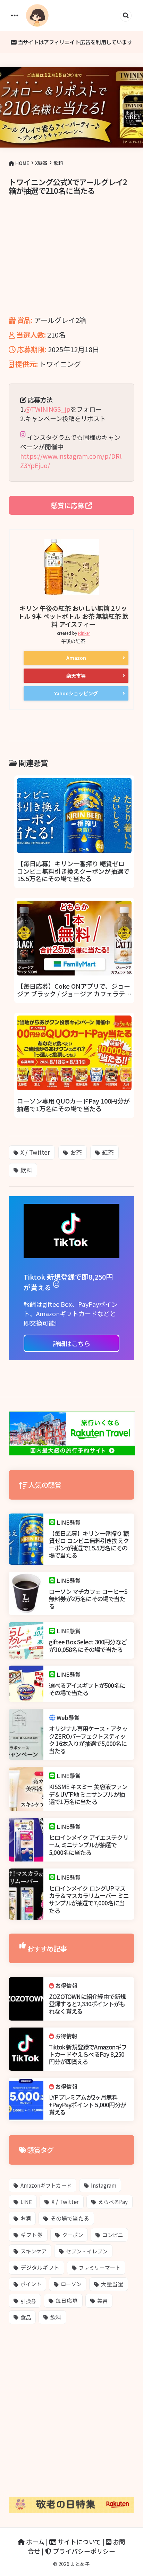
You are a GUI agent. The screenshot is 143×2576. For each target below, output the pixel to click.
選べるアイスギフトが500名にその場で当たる (87, 1689)
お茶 (76, 1152)
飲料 (58, 163)
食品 (26, 2317)
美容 (102, 2301)
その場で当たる (70, 2218)
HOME (22, 163)
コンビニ (113, 2235)
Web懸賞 (68, 1717)
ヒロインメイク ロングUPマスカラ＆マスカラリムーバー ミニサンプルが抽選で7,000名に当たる (89, 1899)
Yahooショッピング (76, 693)
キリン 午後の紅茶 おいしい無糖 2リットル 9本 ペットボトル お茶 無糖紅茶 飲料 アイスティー (73, 616)
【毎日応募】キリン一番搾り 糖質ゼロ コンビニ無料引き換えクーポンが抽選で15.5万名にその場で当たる (89, 1544)
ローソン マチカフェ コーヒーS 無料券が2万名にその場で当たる (88, 1599)
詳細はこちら (71, 1343)
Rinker (84, 633)
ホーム (35, 2542)
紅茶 (108, 1152)
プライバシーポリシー (83, 2551)
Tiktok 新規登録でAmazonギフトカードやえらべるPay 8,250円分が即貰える (88, 2054)
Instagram (104, 2185)
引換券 (28, 2301)
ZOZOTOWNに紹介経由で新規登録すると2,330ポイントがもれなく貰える (87, 2004)
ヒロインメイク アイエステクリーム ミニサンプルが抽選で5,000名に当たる (89, 1845)
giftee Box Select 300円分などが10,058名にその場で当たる (88, 1646)
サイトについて (79, 2542)
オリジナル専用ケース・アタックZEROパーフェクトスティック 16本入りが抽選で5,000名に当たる (88, 1740)
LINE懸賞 (69, 1522)
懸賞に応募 (68, 505)
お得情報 (66, 1986)
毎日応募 (67, 2300)
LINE (26, 2202)
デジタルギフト (40, 2267)
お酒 (26, 2218)
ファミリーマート (100, 2267)
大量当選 (112, 2284)
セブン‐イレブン (87, 2251)
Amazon (76, 658)
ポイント (31, 2284)
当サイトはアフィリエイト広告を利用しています (74, 42)
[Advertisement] (71, 265)
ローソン (71, 2284)
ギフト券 (32, 2235)
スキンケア (33, 2251)
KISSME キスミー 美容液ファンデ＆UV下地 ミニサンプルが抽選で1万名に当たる (88, 1794)
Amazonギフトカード (46, 2185)
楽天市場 (76, 675)
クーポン (73, 2235)
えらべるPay (113, 2202)
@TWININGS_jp (48, 409)
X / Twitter (35, 1152)
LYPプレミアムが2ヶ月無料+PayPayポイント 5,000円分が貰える (87, 2104)
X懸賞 (41, 163)
